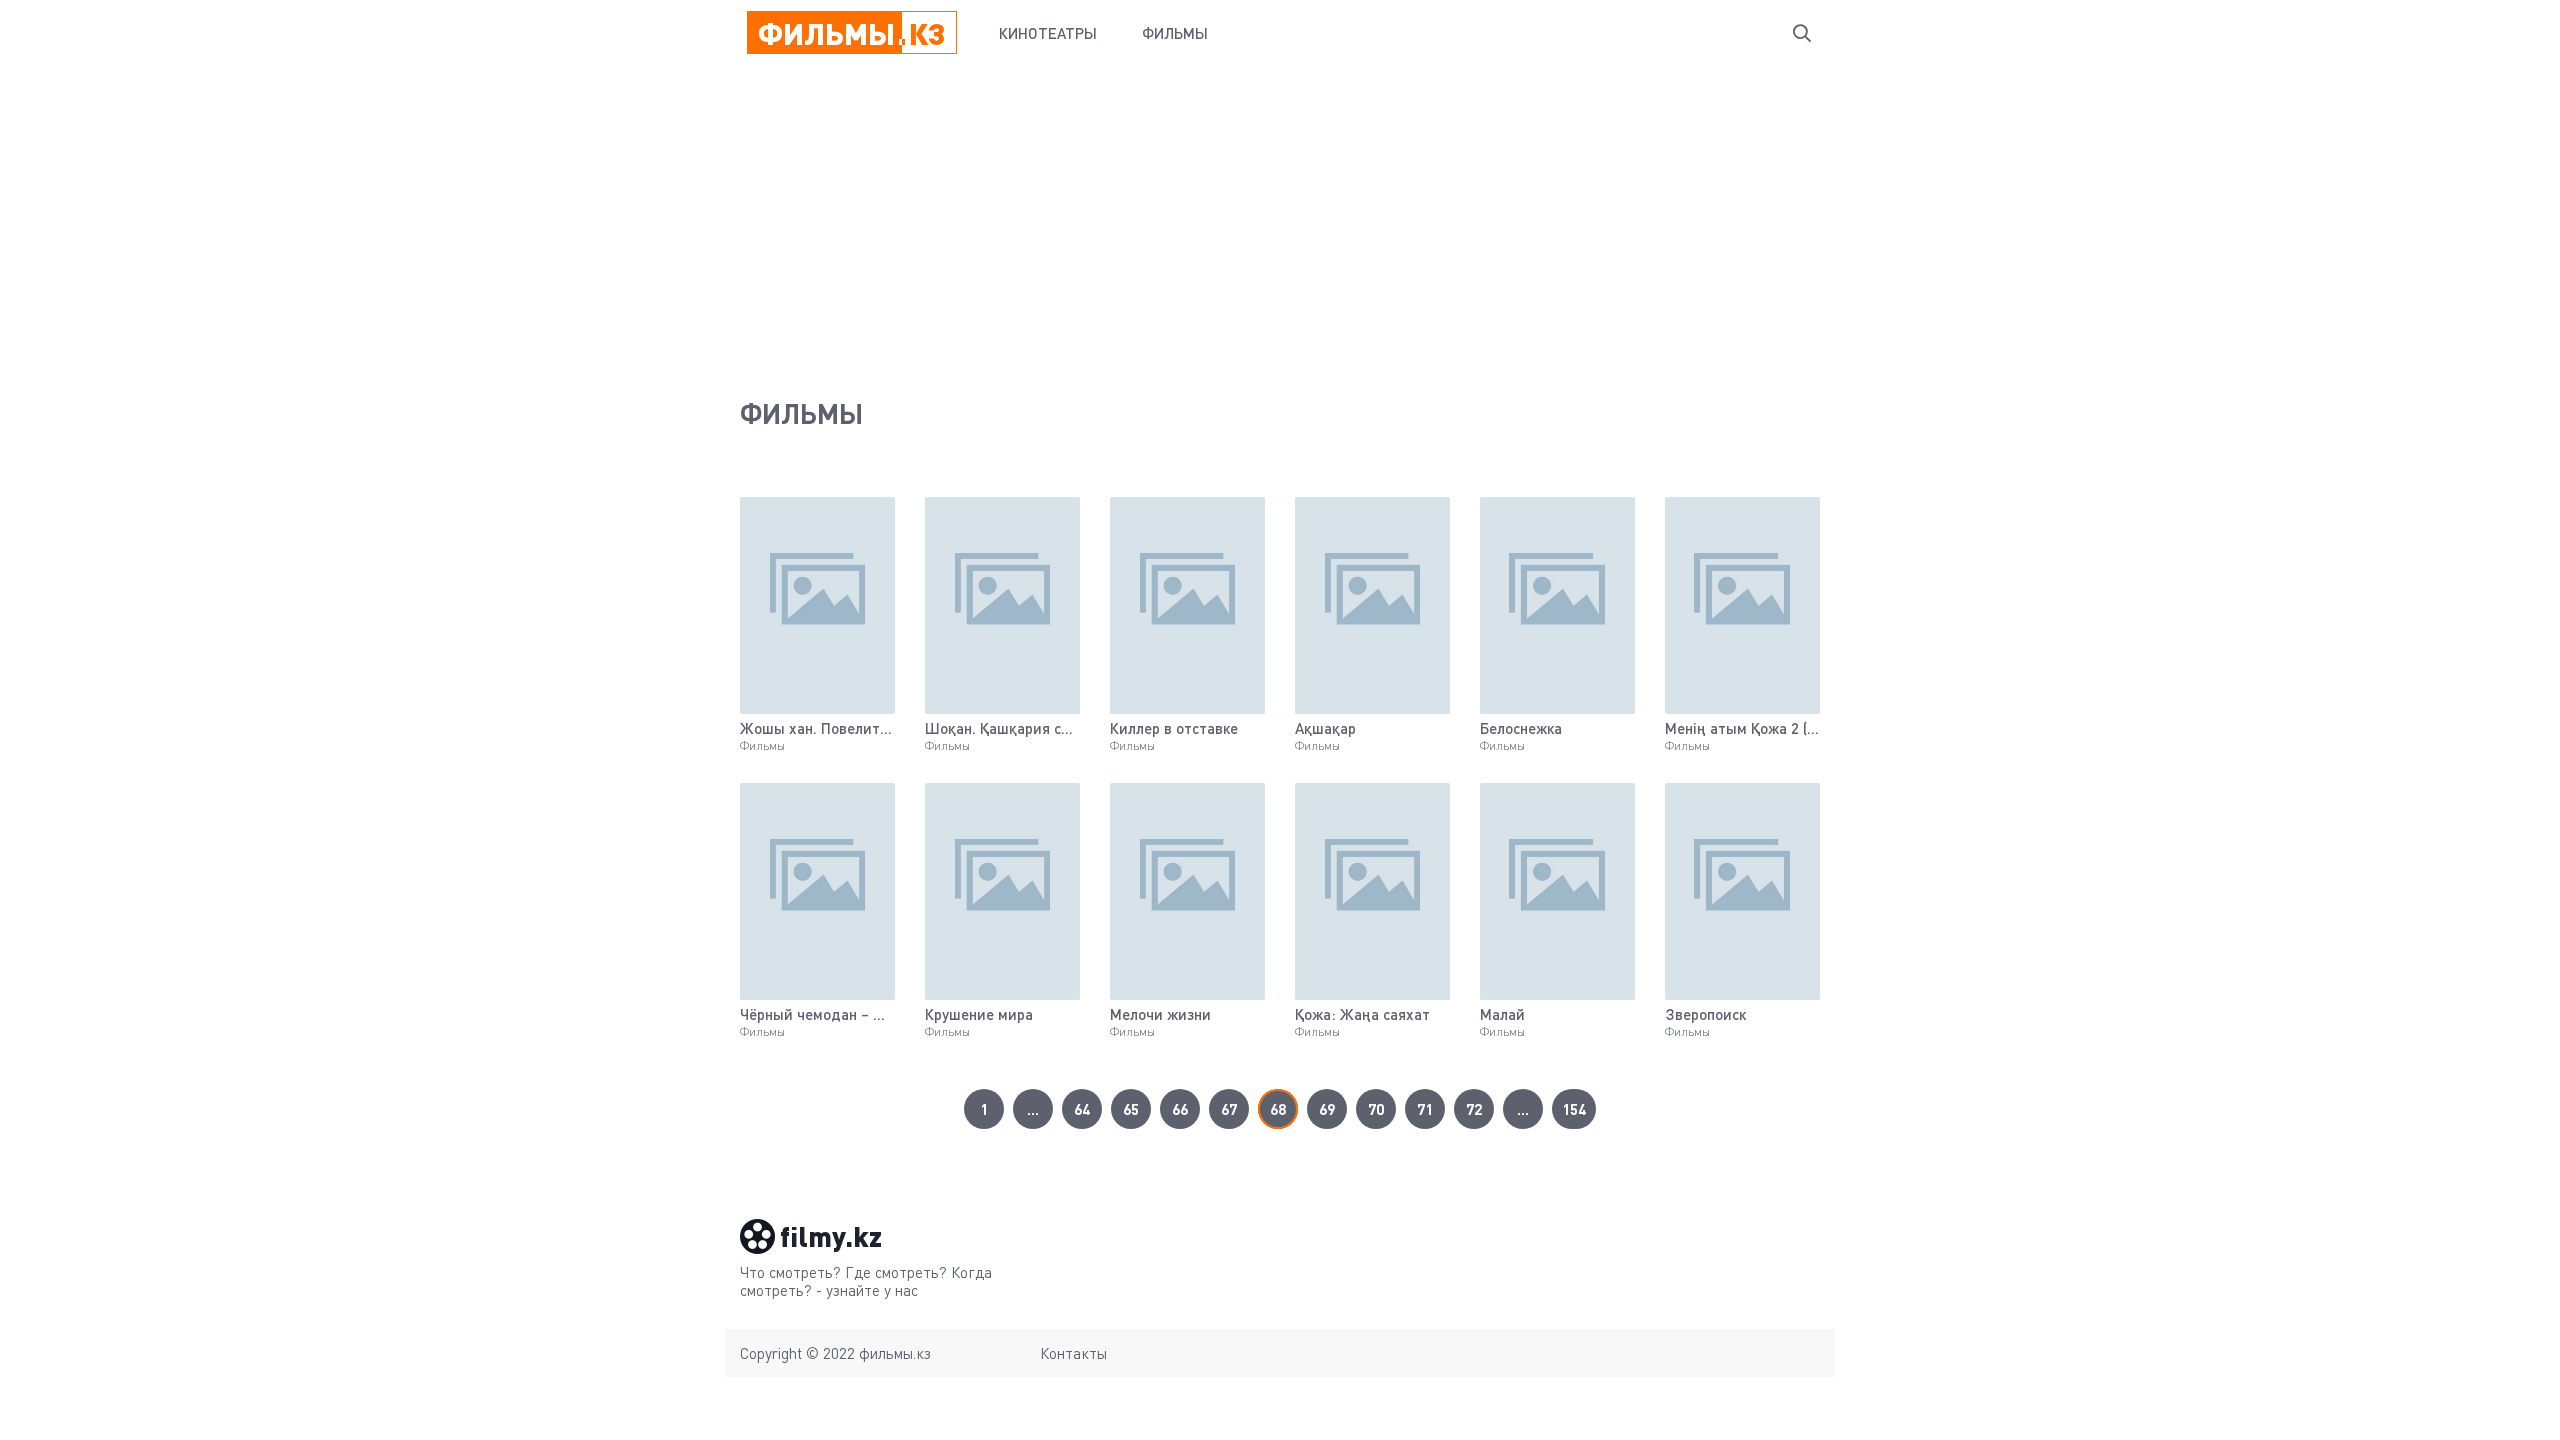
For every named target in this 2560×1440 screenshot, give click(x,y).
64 (1082, 1109)
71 (1425, 1109)
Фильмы (1175, 33)
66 (1180, 1109)
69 (1327, 1109)
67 (1229, 1109)
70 (1376, 1109)
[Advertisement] (1280, 216)
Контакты (1073, 1353)
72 (1474, 1109)
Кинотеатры (1048, 33)
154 (1574, 1109)
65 (1131, 1109)
